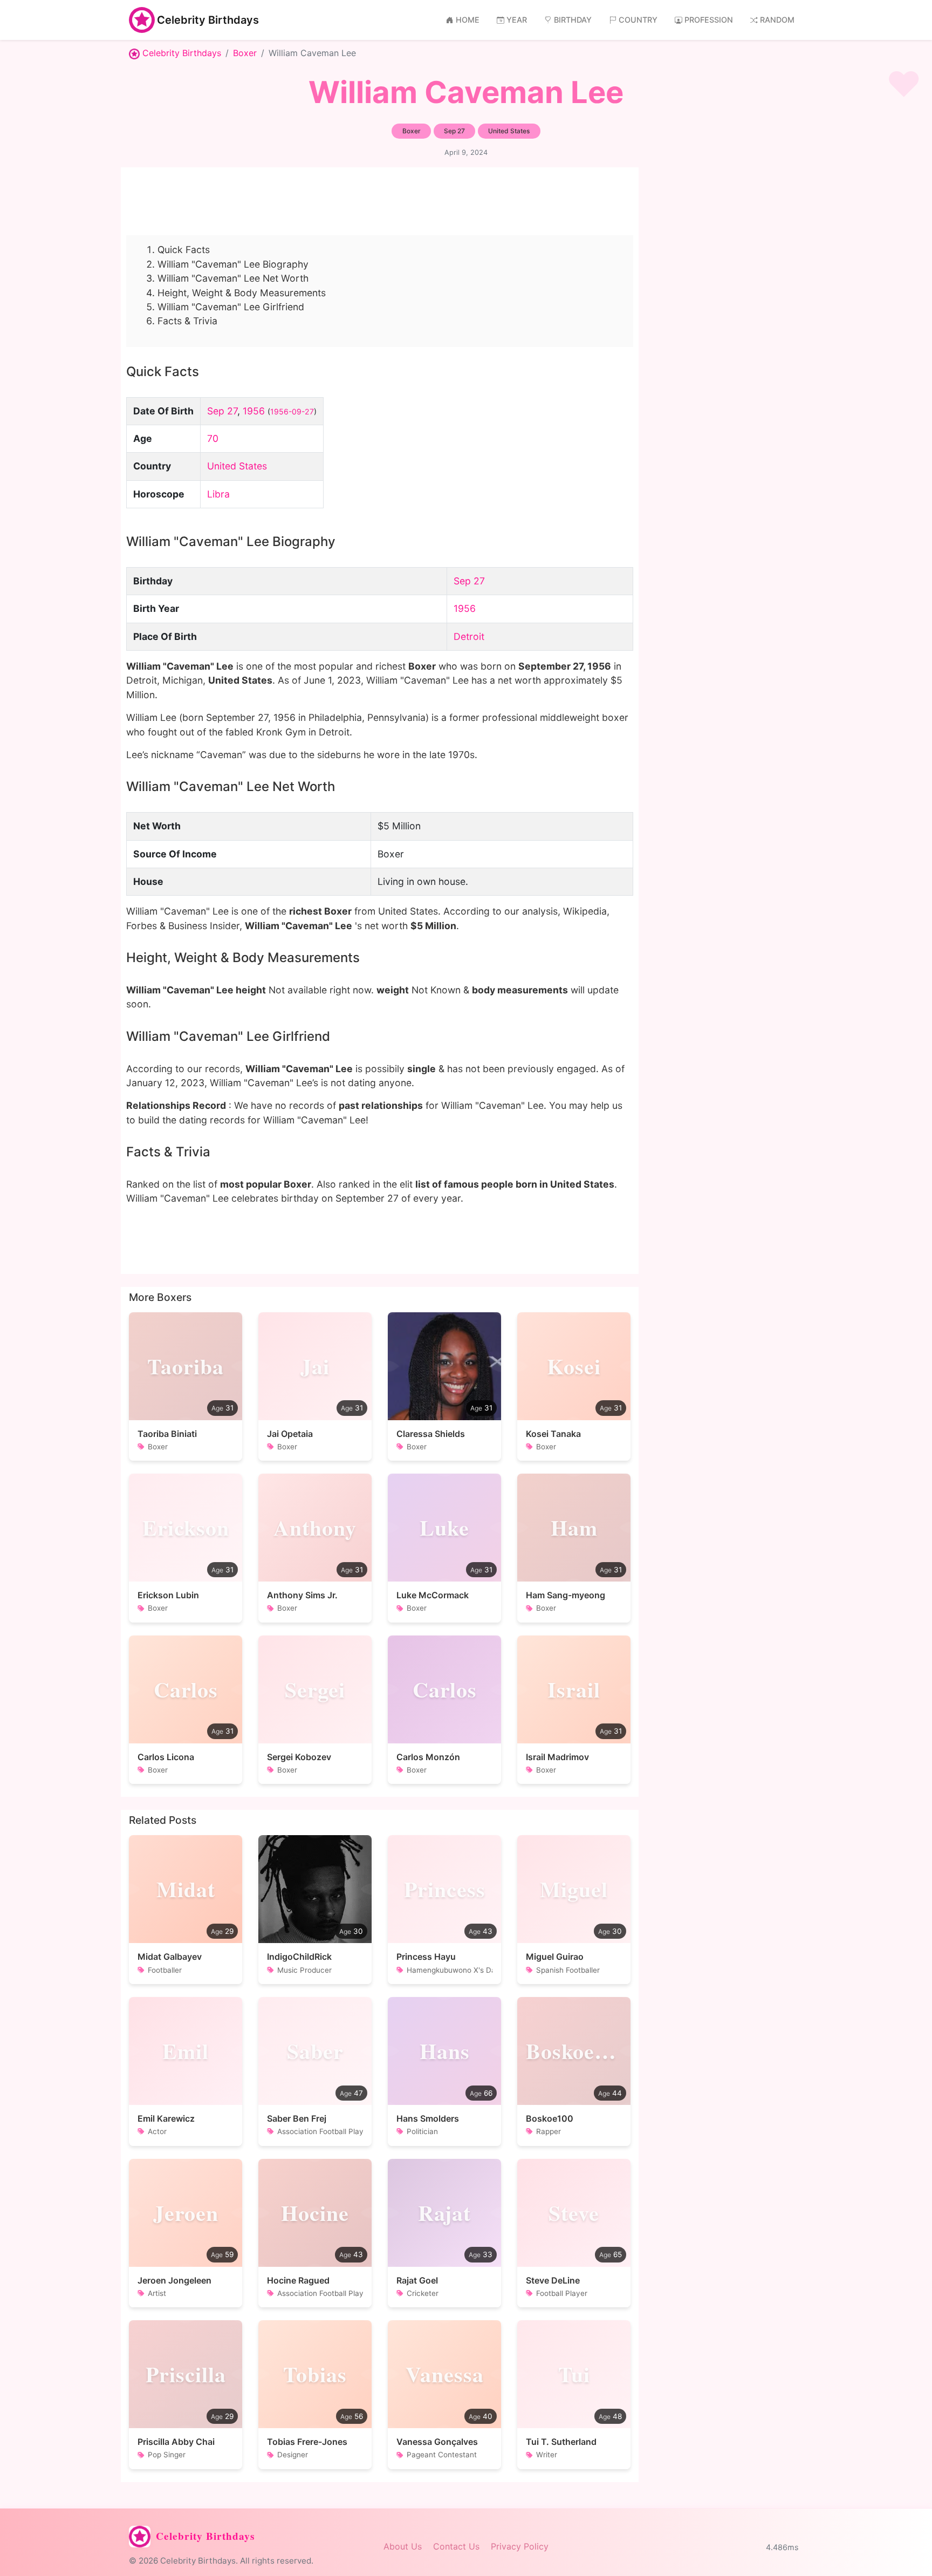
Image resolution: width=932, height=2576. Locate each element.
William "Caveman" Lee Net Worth (233, 278)
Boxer (245, 53)
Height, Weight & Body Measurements (242, 293)
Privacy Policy (520, 2546)
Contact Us (456, 2546)
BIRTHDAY (573, 20)
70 (213, 438)
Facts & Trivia (187, 321)
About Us (403, 2546)
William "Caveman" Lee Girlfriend (231, 307)
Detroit (469, 636)
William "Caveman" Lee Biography (233, 264)
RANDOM (777, 20)
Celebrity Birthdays (208, 20)
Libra (218, 494)
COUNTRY (638, 20)
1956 (254, 411)
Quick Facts (184, 250)
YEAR (517, 20)
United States (237, 466)
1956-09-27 (292, 411)
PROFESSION (709, 20)
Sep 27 (222, 411)
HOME (468, 20)
